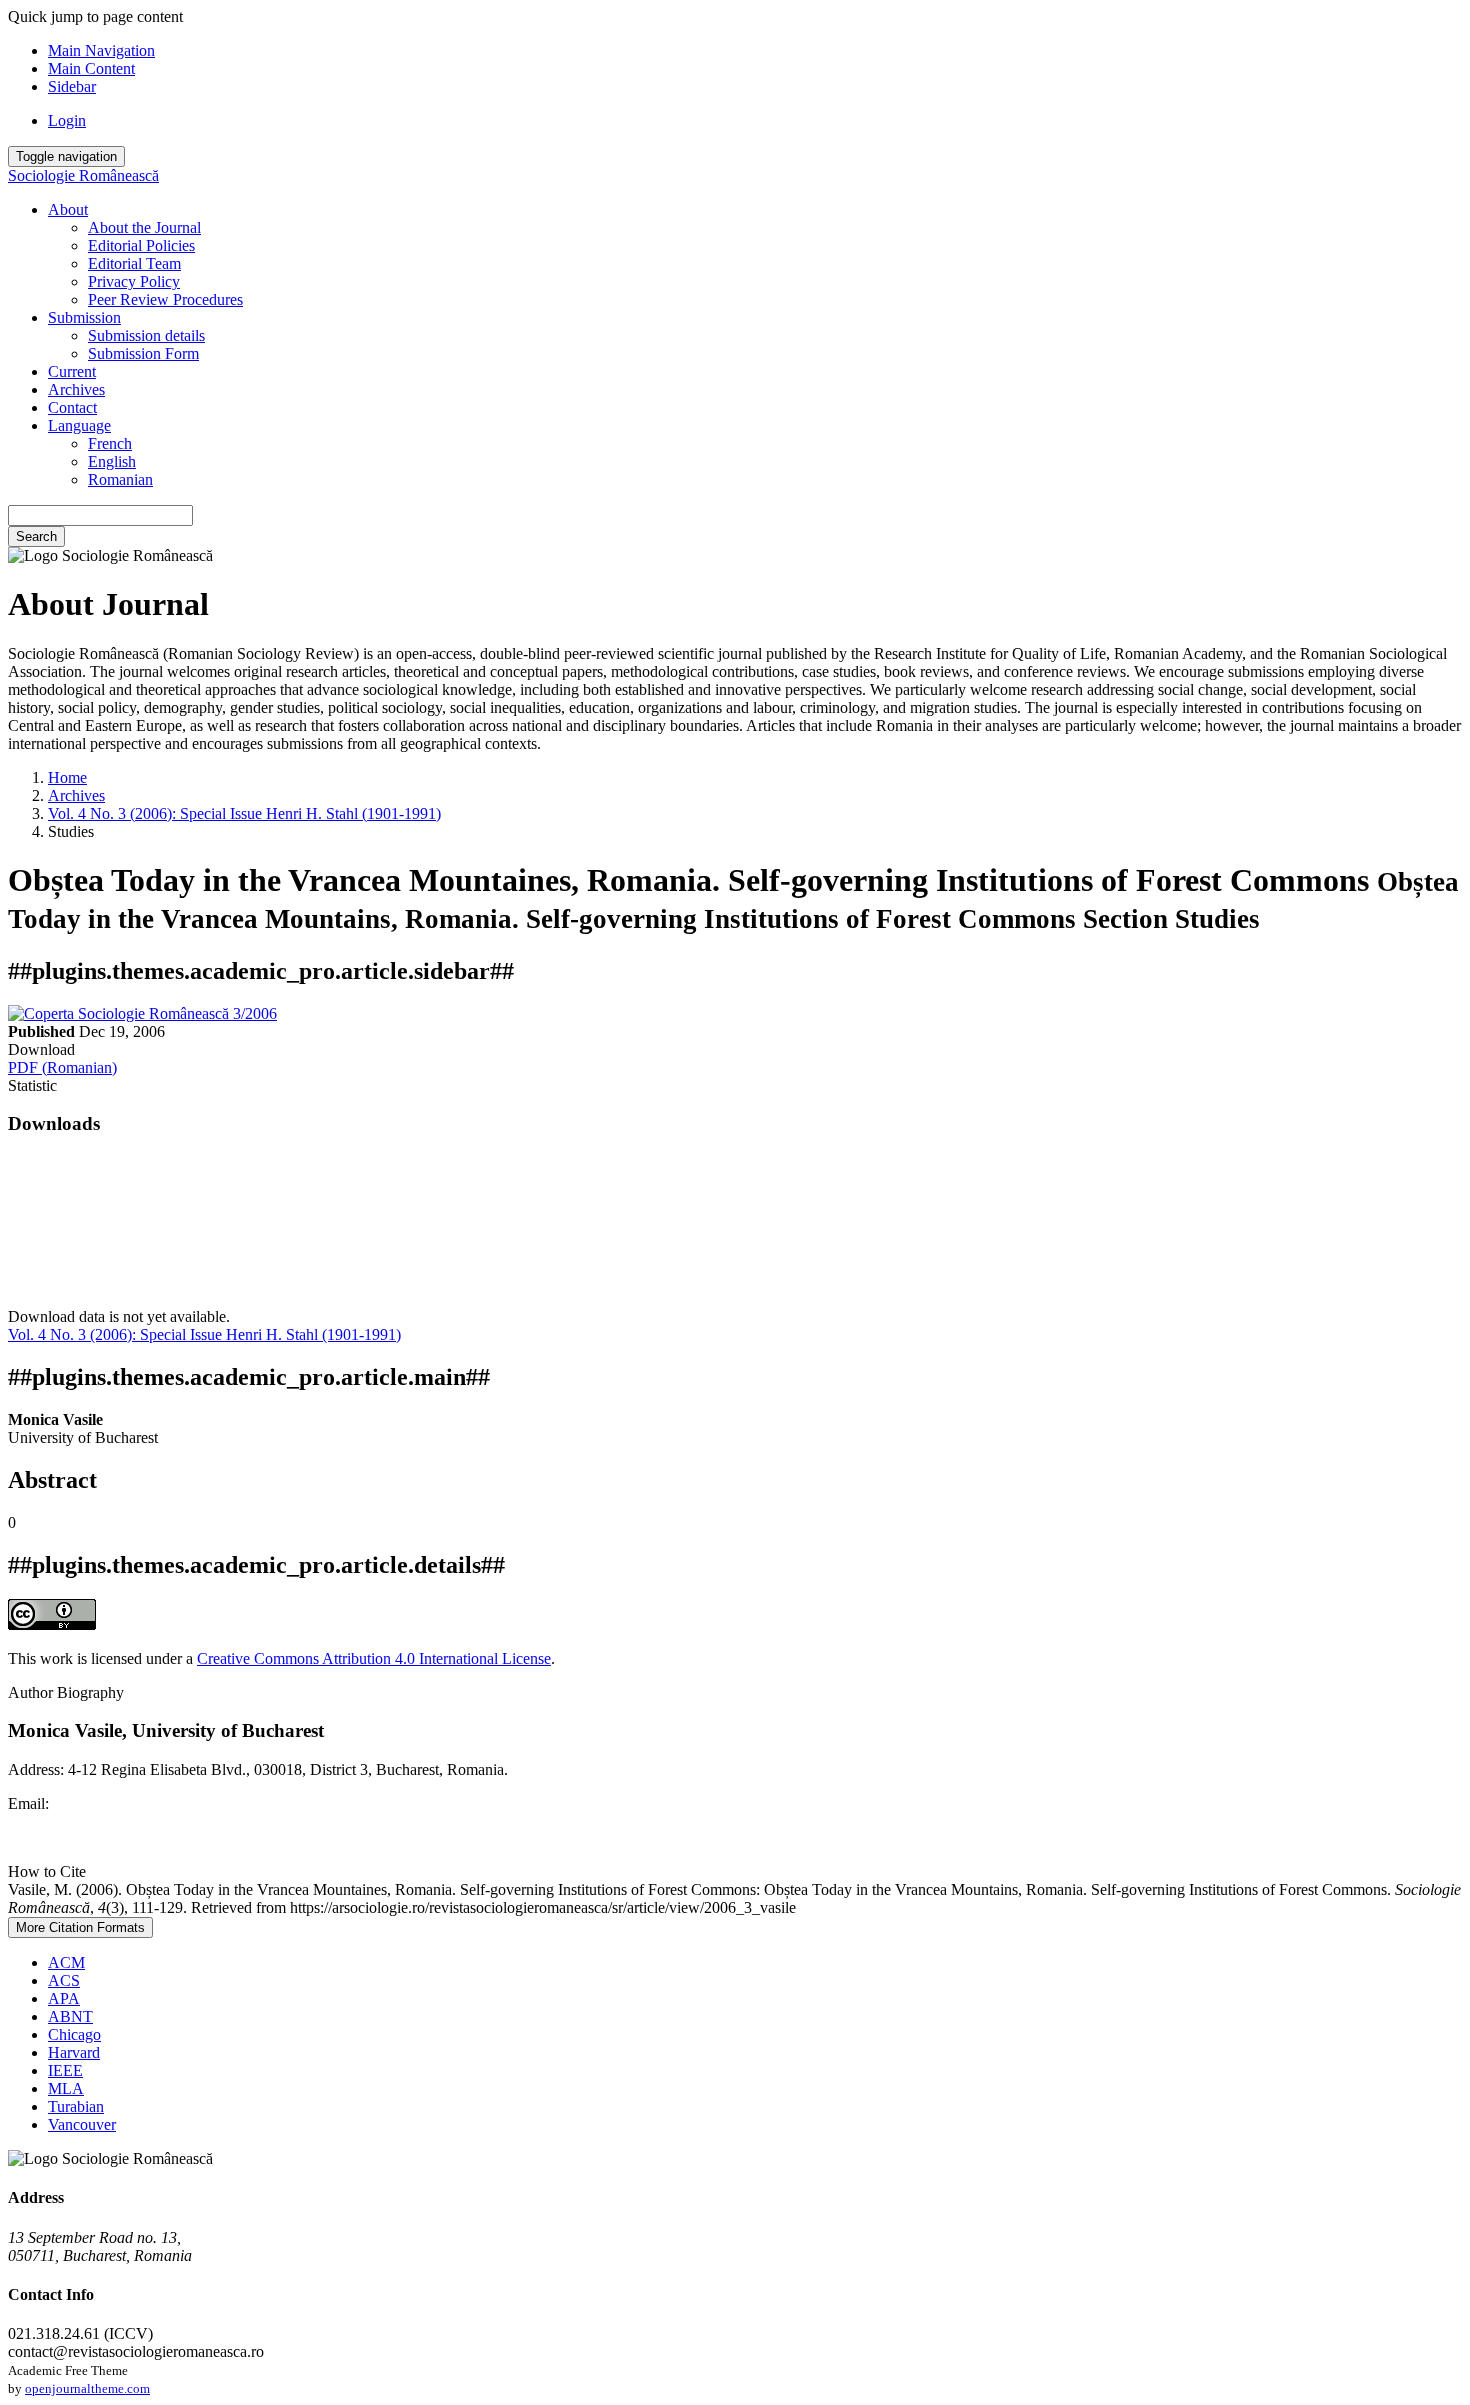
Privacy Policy (134, 281)
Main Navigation (101, 50)
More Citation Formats (80, 1927)
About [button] (68, 209)
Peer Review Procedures (165, 299)
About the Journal (144, 227)
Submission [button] (84, 317)
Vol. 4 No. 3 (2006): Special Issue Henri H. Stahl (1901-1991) (244, 813)
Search (36, 536)
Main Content (91, 68)
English (112, 461)
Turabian (76, 2106)
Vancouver (82, 2124)
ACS (64, 1980)
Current (72, 371)
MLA (66, 2088)
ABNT (70, 2016)
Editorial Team (134, 263)
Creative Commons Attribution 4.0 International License (374, 1658)
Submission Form (143, 353)
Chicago (74, 2034)
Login (67, 120)
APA (64, 1998)
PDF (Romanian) (62, 1067)
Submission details (146, 335)
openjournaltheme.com (87, 2388)
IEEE (65, 2070)
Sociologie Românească (83, 175)
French (110, 443)
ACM (66, 1962)
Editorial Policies (141, 245)
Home (67, 777)
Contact (72, 407)
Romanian (120, 479)
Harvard (74, 2052)
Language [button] (79, 425)
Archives (76, 389)
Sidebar (72, 86)
